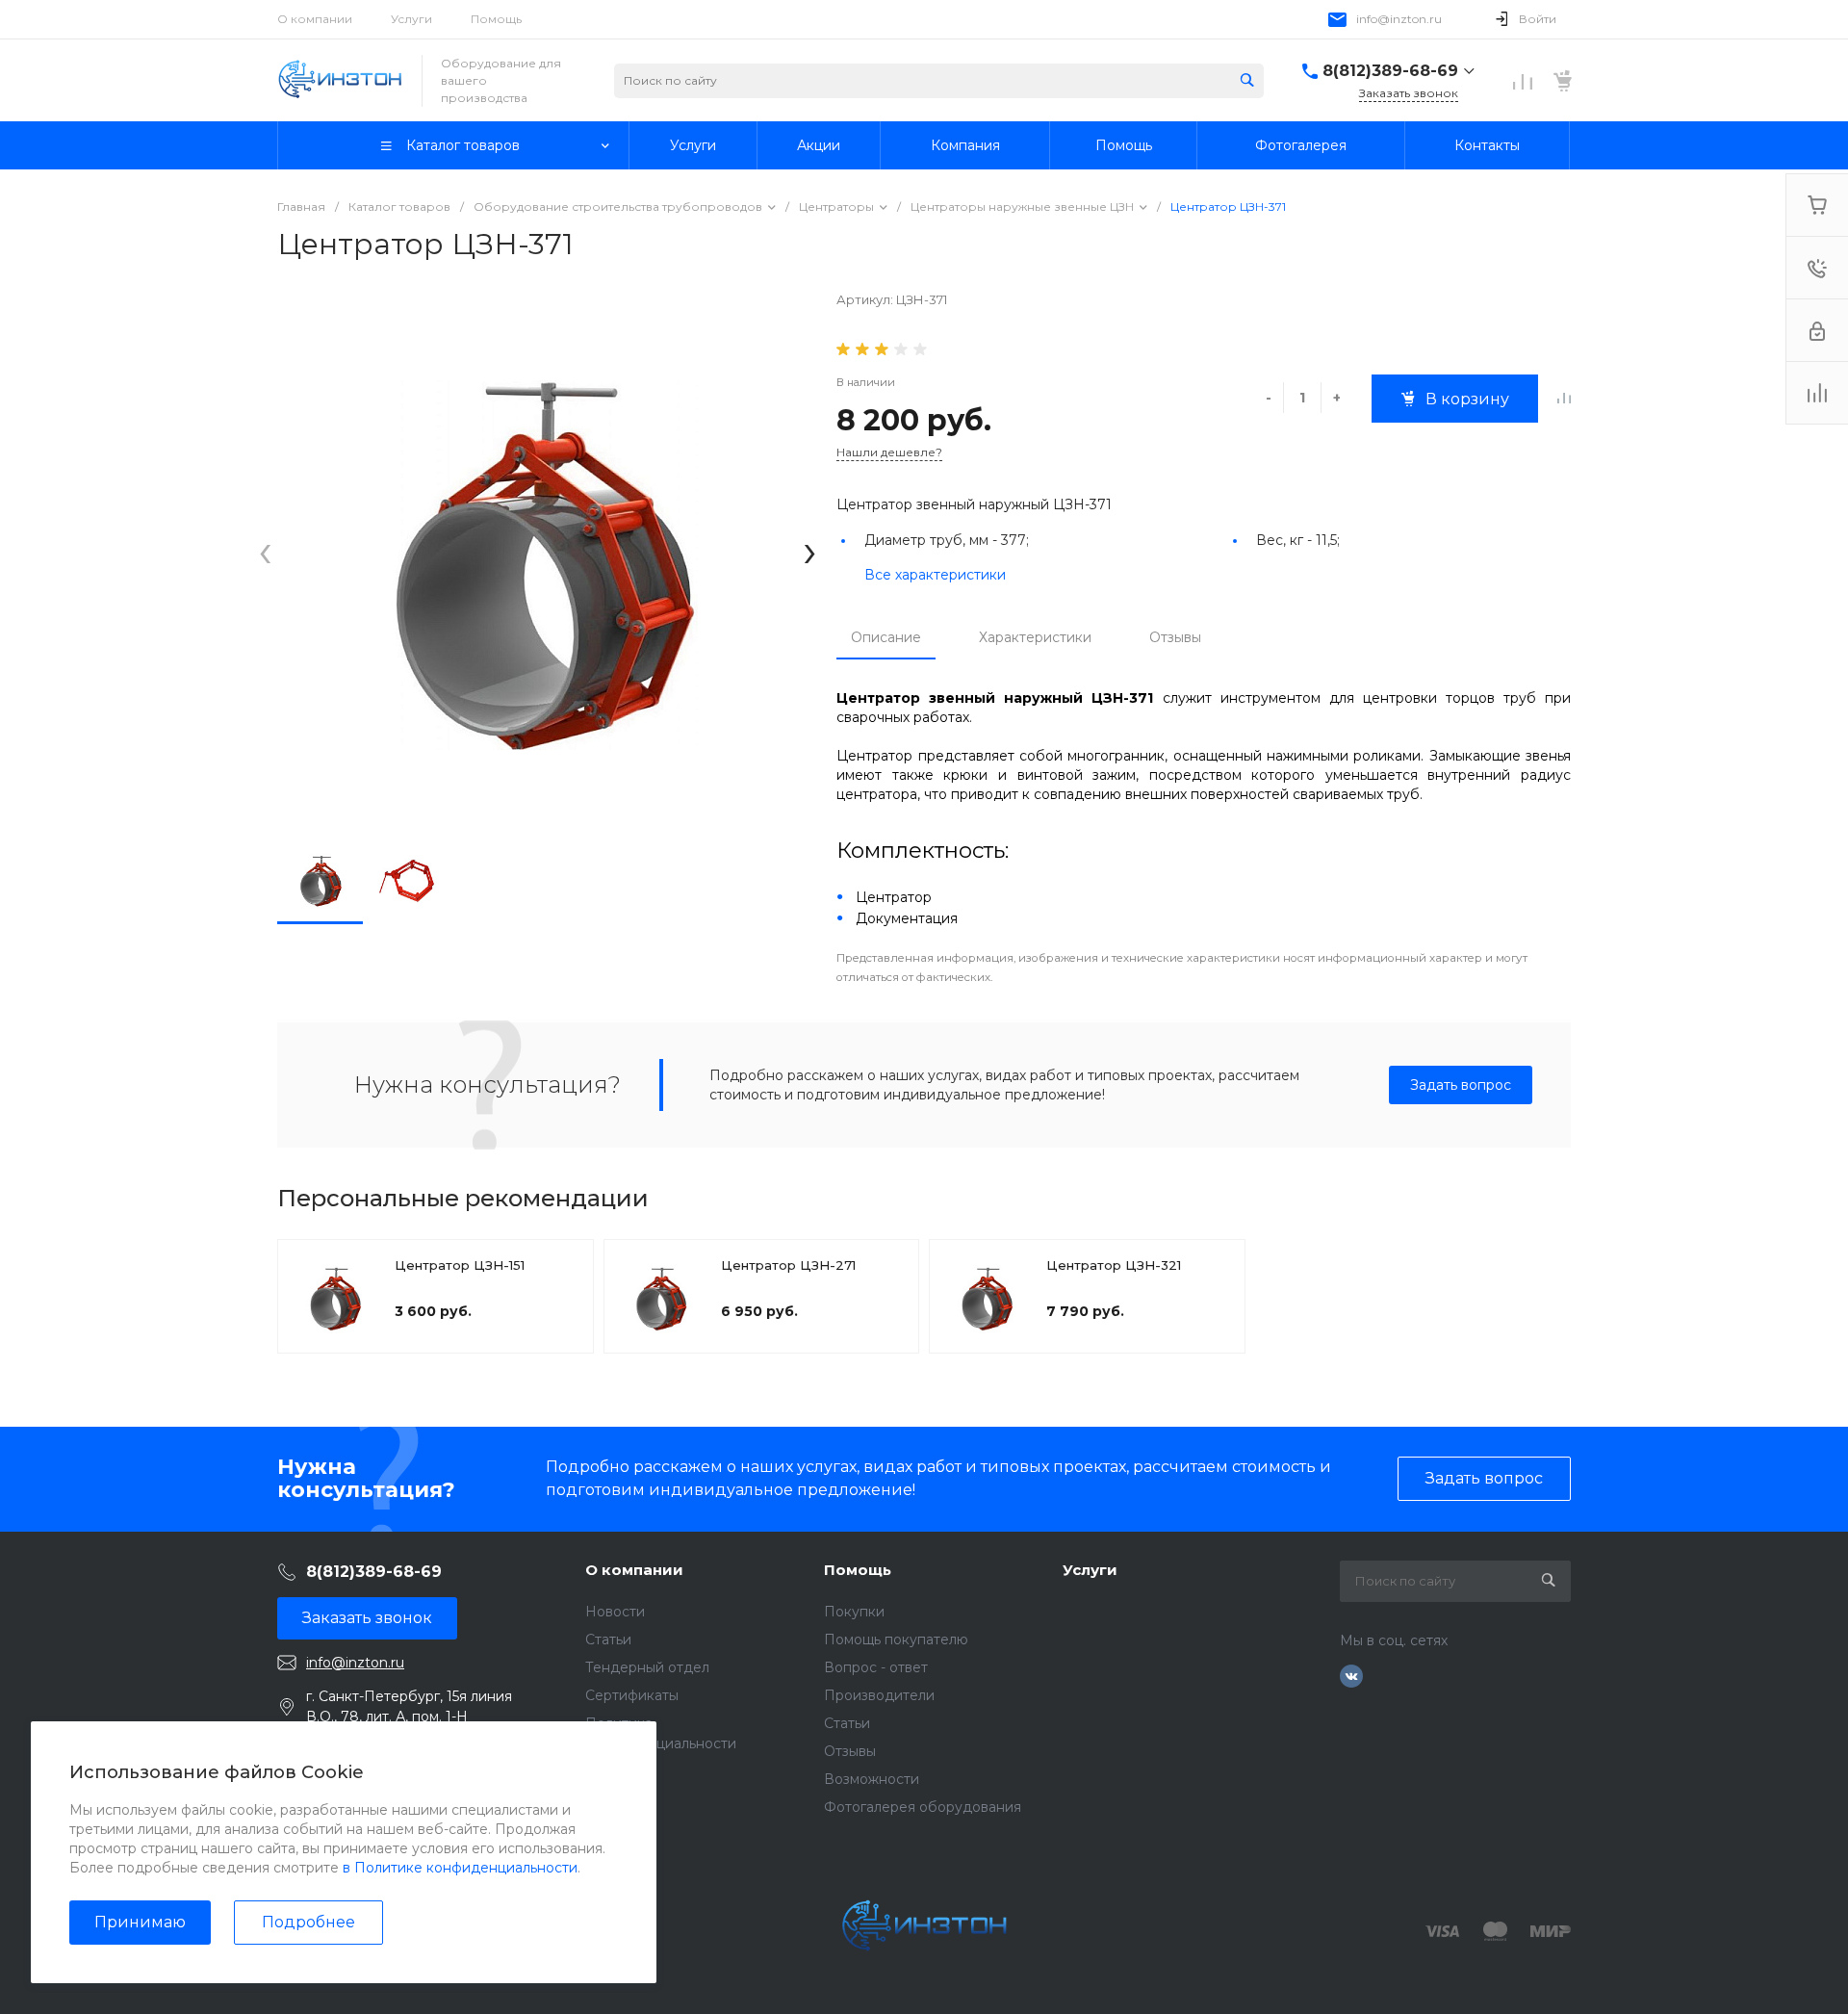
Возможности (872, 1779)
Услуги (411, 19)
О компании (315, 19)
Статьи (608, 1640)
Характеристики (1035, 637)
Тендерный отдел (647, 1667)
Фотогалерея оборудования (923, 1807)
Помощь (496, 19)
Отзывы (1175, 637)
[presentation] (265, 551)
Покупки (854, 1612)
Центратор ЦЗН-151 (460, 1265)
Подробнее (308, 1922)
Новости (615, 1612)
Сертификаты (632, 1695)
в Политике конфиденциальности (460, 1868)
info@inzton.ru (1399, 19)
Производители (879, 1695)
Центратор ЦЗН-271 (788, 1265)
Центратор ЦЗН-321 (1114, 1265)
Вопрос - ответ (876, 1667)
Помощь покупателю (896, 1640)
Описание (886, 637)
